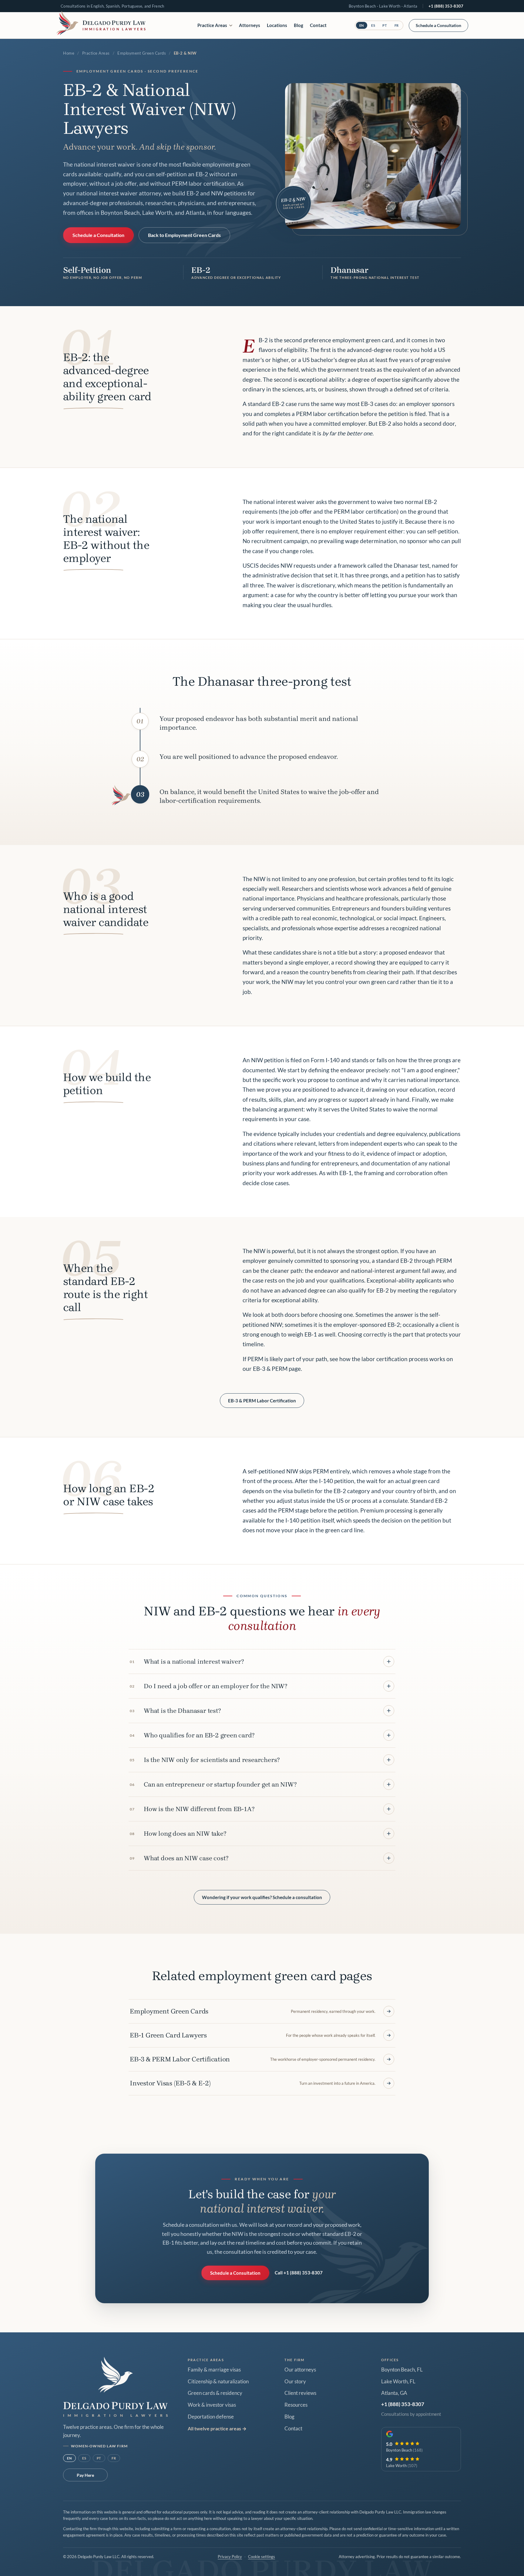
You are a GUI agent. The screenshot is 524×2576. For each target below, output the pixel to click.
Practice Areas (212, 25)
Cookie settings (262, 2557)
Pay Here (85, 2475)
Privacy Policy (230, 2557)
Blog (299, 25)
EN (362, 25)
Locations (277, 25)
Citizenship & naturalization (218, 2382)
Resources (296, 2405)
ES (373, 25)
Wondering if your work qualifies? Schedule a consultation (262, 1897)
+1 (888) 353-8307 (446, 6)
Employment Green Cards (142, 53)
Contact (318, 25)
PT (385, 25)
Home (69, 53)
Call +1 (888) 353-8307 (299, 2273)
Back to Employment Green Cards (184, 235)
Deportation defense (211, 2417)
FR (397, 25)
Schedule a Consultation (438, 25)
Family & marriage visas (214, 2370)
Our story (295, 2382)
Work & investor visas (212, 2405)
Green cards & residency (215, 2393)
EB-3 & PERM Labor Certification (262, 1401)
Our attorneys (300, 2370)
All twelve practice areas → (217, 2428)
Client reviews (300, 2393)
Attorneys (250, 25)
